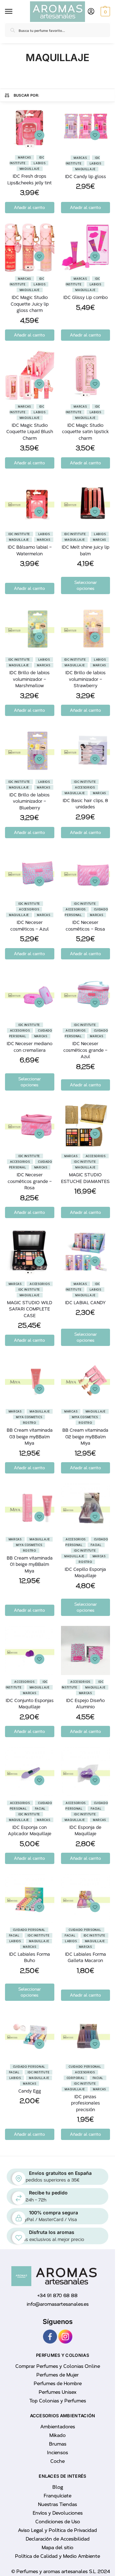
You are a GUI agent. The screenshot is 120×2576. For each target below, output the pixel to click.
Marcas (24, 157)
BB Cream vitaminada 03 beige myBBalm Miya (30, 1437)
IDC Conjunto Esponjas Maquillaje (30, 1704)
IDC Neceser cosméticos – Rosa (85, 926)
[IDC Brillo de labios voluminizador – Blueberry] (30, 751)
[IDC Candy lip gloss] (86, 127)
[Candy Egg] (30, 2035)
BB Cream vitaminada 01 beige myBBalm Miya (30, 1564)
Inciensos (57, 2453)
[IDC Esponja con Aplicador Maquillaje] (30, 1772)
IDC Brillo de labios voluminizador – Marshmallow (29, 679)
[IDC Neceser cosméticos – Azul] (30, 873)
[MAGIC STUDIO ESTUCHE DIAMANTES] (86, 1125)
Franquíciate (57, 2496)
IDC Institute (19, 534)
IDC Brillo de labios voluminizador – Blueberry (29, 801)
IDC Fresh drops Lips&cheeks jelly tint (29, 179)
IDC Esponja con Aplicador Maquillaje (30, 1831)
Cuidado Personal (29, 1930)
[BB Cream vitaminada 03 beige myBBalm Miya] (30, 1380)
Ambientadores (58, 2427)
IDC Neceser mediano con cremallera (29, 1047)
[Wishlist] (39, 135)
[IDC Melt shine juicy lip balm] (86, 503)
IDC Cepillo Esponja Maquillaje (85, 1573)
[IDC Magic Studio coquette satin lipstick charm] (86, 375)
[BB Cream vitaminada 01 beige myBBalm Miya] (30, 1508)
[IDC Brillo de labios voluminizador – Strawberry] (86, 629)
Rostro (30, 1423)
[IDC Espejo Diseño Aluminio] (86, 1650)
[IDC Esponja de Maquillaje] (86, 1772)
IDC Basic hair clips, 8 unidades (85, 804)
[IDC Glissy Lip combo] (86, 248)
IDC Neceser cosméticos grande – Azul (85, 1050)
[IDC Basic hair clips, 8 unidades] (86, 751)
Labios (39, 163)
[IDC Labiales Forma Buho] (30, 1899)
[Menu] (10, 12)
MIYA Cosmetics (29, 1417)
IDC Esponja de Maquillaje (85, 1831)
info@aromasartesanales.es (58, 2304)
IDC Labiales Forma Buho (29, 1957)
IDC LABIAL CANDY (85, 1303)
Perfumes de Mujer (57, 2375)
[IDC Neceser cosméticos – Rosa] (86, 873)
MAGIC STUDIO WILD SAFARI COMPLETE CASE (30, 1309)
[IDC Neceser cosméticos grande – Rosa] (30, 1125)
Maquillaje (30, 169)
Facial (96, 1545)
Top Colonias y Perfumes (58, 2401)
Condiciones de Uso (58, 2522)
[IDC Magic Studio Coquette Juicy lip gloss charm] (30, 248)
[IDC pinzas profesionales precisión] (86, 2035)
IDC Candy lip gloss (85, 177)
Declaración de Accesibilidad (58, 2539)
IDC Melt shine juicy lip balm (85, 550)
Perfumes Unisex (57, 2392)
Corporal (76, 2078)
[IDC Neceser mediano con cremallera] (30, 994)
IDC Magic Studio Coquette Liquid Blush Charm (30, 432)
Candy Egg (30, 2091)
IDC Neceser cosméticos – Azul (29, 926)
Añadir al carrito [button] (29, 208)
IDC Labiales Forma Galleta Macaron (85, 1957)
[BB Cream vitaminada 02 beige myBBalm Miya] (86, 1380)
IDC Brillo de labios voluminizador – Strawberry (85, 679)
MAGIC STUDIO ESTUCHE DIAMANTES (85, 1178)
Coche (57, 2461)
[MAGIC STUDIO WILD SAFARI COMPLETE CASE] (30, 1253)
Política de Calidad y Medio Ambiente (57, 2556)
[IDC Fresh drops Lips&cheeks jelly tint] (30, 126)
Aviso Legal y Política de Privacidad (57, 2530)
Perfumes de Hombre (58, 2384)
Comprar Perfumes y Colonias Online (58, 2366)
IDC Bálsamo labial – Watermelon (30, 550)
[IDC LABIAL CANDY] (86, 1253)
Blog (58, 2487)
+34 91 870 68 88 (57, 2296)
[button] (104, 12)
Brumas (58, 2444)
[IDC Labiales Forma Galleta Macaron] (86, 1899)
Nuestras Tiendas (57, 2504)
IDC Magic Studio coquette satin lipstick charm (85, 432)
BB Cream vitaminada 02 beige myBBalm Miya (85, 1437)
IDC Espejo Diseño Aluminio (85, 1704)
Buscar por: (27, 95)
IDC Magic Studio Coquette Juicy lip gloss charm (30, 304)
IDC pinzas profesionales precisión (85, 2103)
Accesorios (85, 787)
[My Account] (91, 12)
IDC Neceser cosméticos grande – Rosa (30, 1181)
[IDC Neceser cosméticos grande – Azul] (86, 994)
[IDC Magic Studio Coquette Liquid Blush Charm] (30, 375)
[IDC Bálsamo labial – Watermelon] (30, 503)
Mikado (57, 2435)
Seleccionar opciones (85, 585)
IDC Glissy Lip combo (85, 297)
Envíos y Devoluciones (58, 2513)
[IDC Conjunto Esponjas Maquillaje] (30, 1650)
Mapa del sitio (57, 2548)
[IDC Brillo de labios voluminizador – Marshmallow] (30, 629)
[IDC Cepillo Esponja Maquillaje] (86, 1508)
